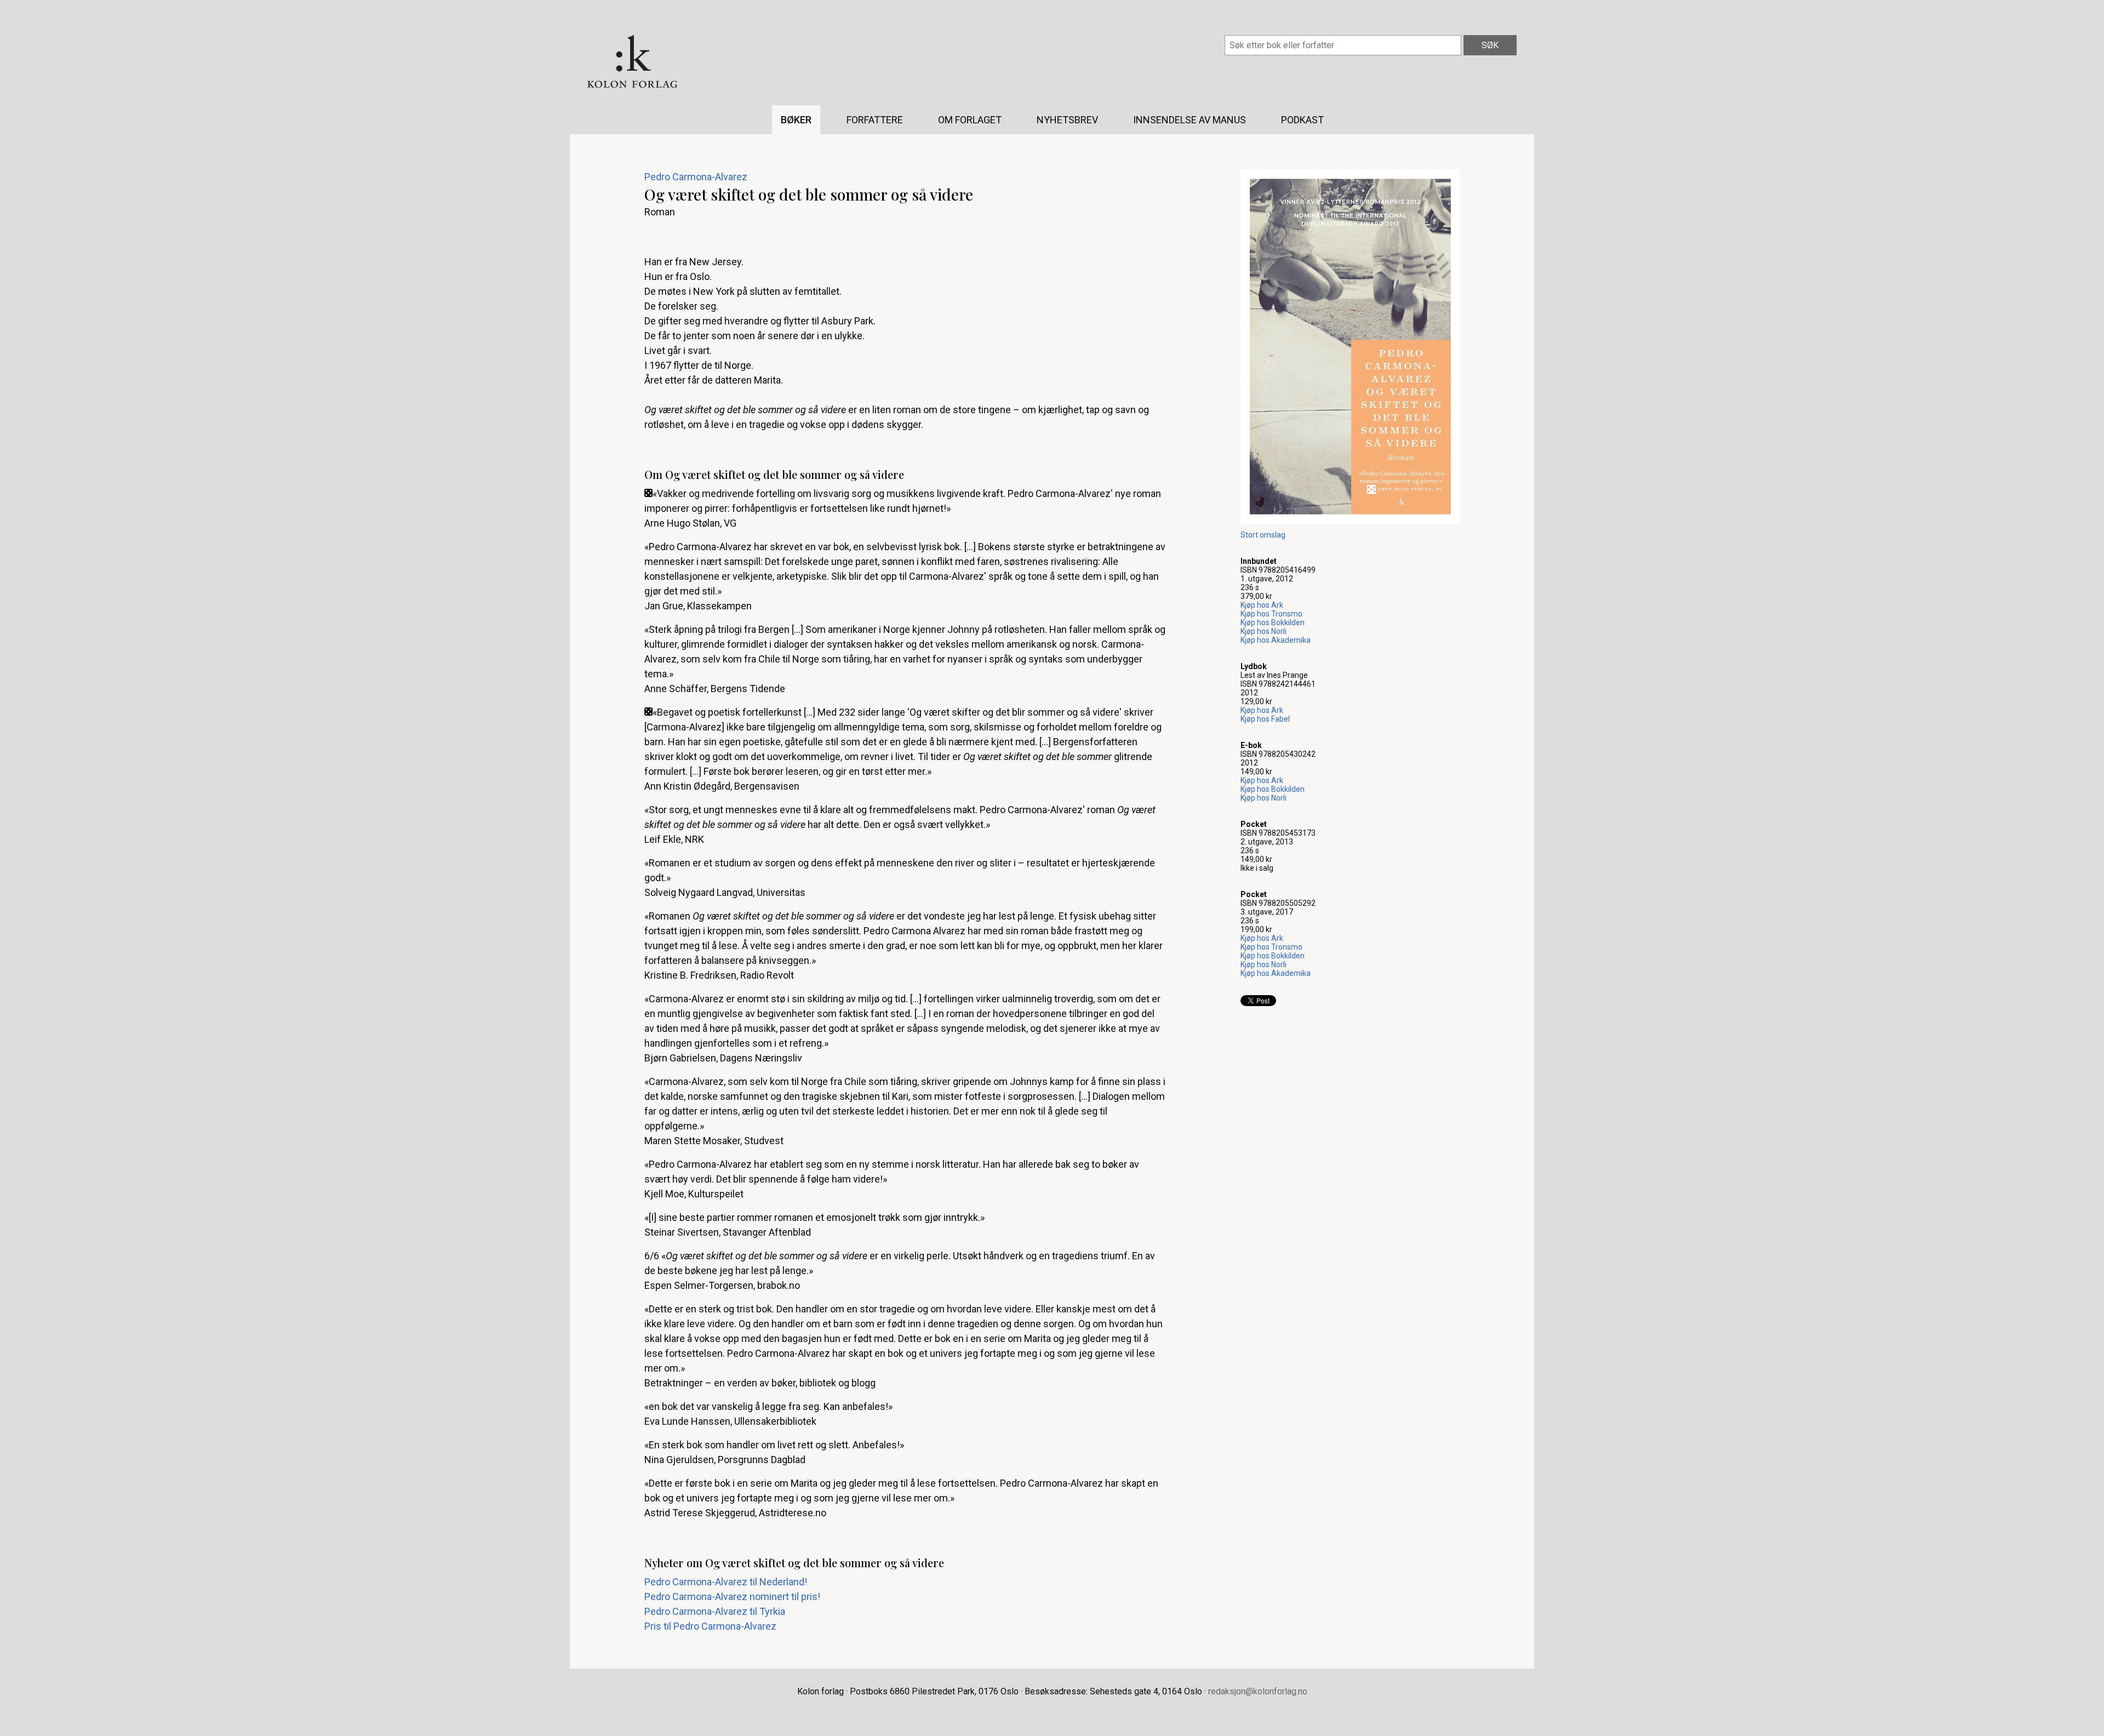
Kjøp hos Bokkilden (1273, 623)
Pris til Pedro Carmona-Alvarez (710, 1626)
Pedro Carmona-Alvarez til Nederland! (726, 1582)
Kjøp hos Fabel (1265, 719)
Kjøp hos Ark (1262, 605)
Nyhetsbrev (1067, 120)
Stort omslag (1263, 535)
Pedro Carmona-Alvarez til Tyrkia (715, 1611)
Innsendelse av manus (1190, 120)
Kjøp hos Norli (1263, 631)
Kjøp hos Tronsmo (1271, 614)
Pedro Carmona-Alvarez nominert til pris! (732, 1597)
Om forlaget (970, 120)
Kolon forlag (632, 61)
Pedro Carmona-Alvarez (696, 177)
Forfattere (875, 120)
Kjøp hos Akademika (1276, 640)
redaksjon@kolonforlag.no (1258, 1691)
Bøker (796, 120)
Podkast (1302, 120)
